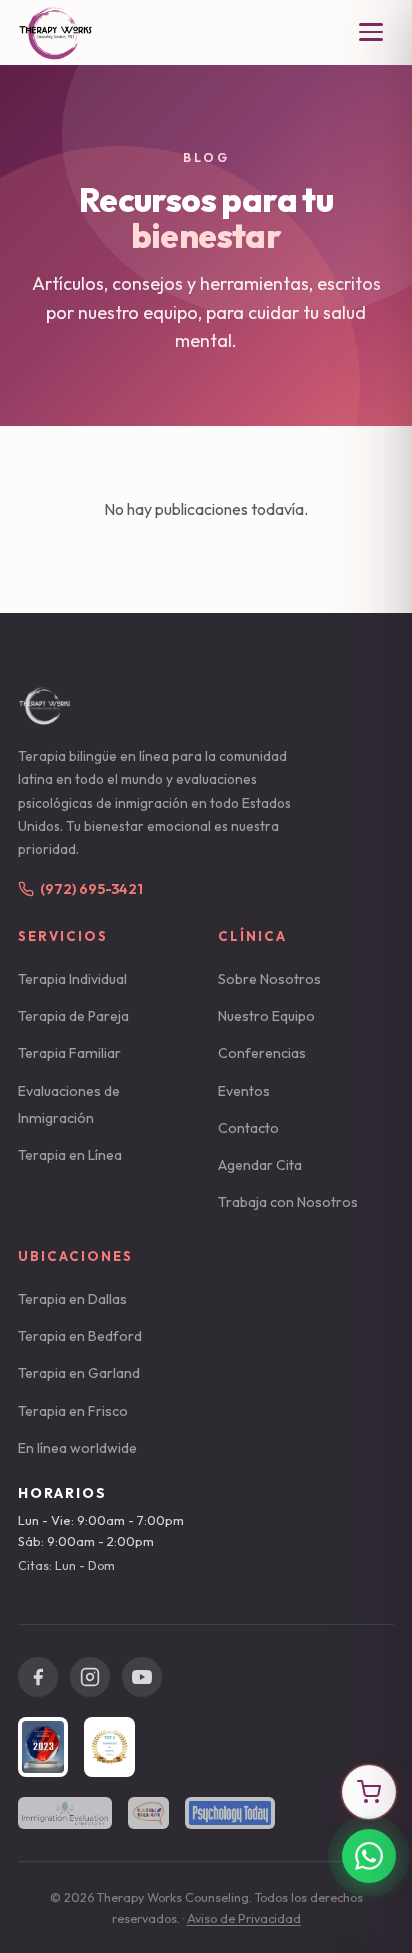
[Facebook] (38, 1677)
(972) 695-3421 (91, 889)
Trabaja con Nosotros (288, 1202)
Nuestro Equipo (266, 1016)
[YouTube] (142, 1677)
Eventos (244, 1091)
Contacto (248, 1128)
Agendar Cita (260, 1165)
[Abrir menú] (371, 32)
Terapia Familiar (69, 1053)
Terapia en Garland (79, 1373)
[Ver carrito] (369, 1792)
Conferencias (262, 1053)
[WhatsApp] (369, 1856)
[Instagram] (90, 1677)
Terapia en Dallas (72, 1299)
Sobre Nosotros (269, 979)
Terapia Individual (72, 979)
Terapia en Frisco (73, 1411)
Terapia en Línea (70, 1155)
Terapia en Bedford (80, 1336)
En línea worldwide (77, 1448)
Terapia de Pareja (73, 1016)
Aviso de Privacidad (244, 1918)
